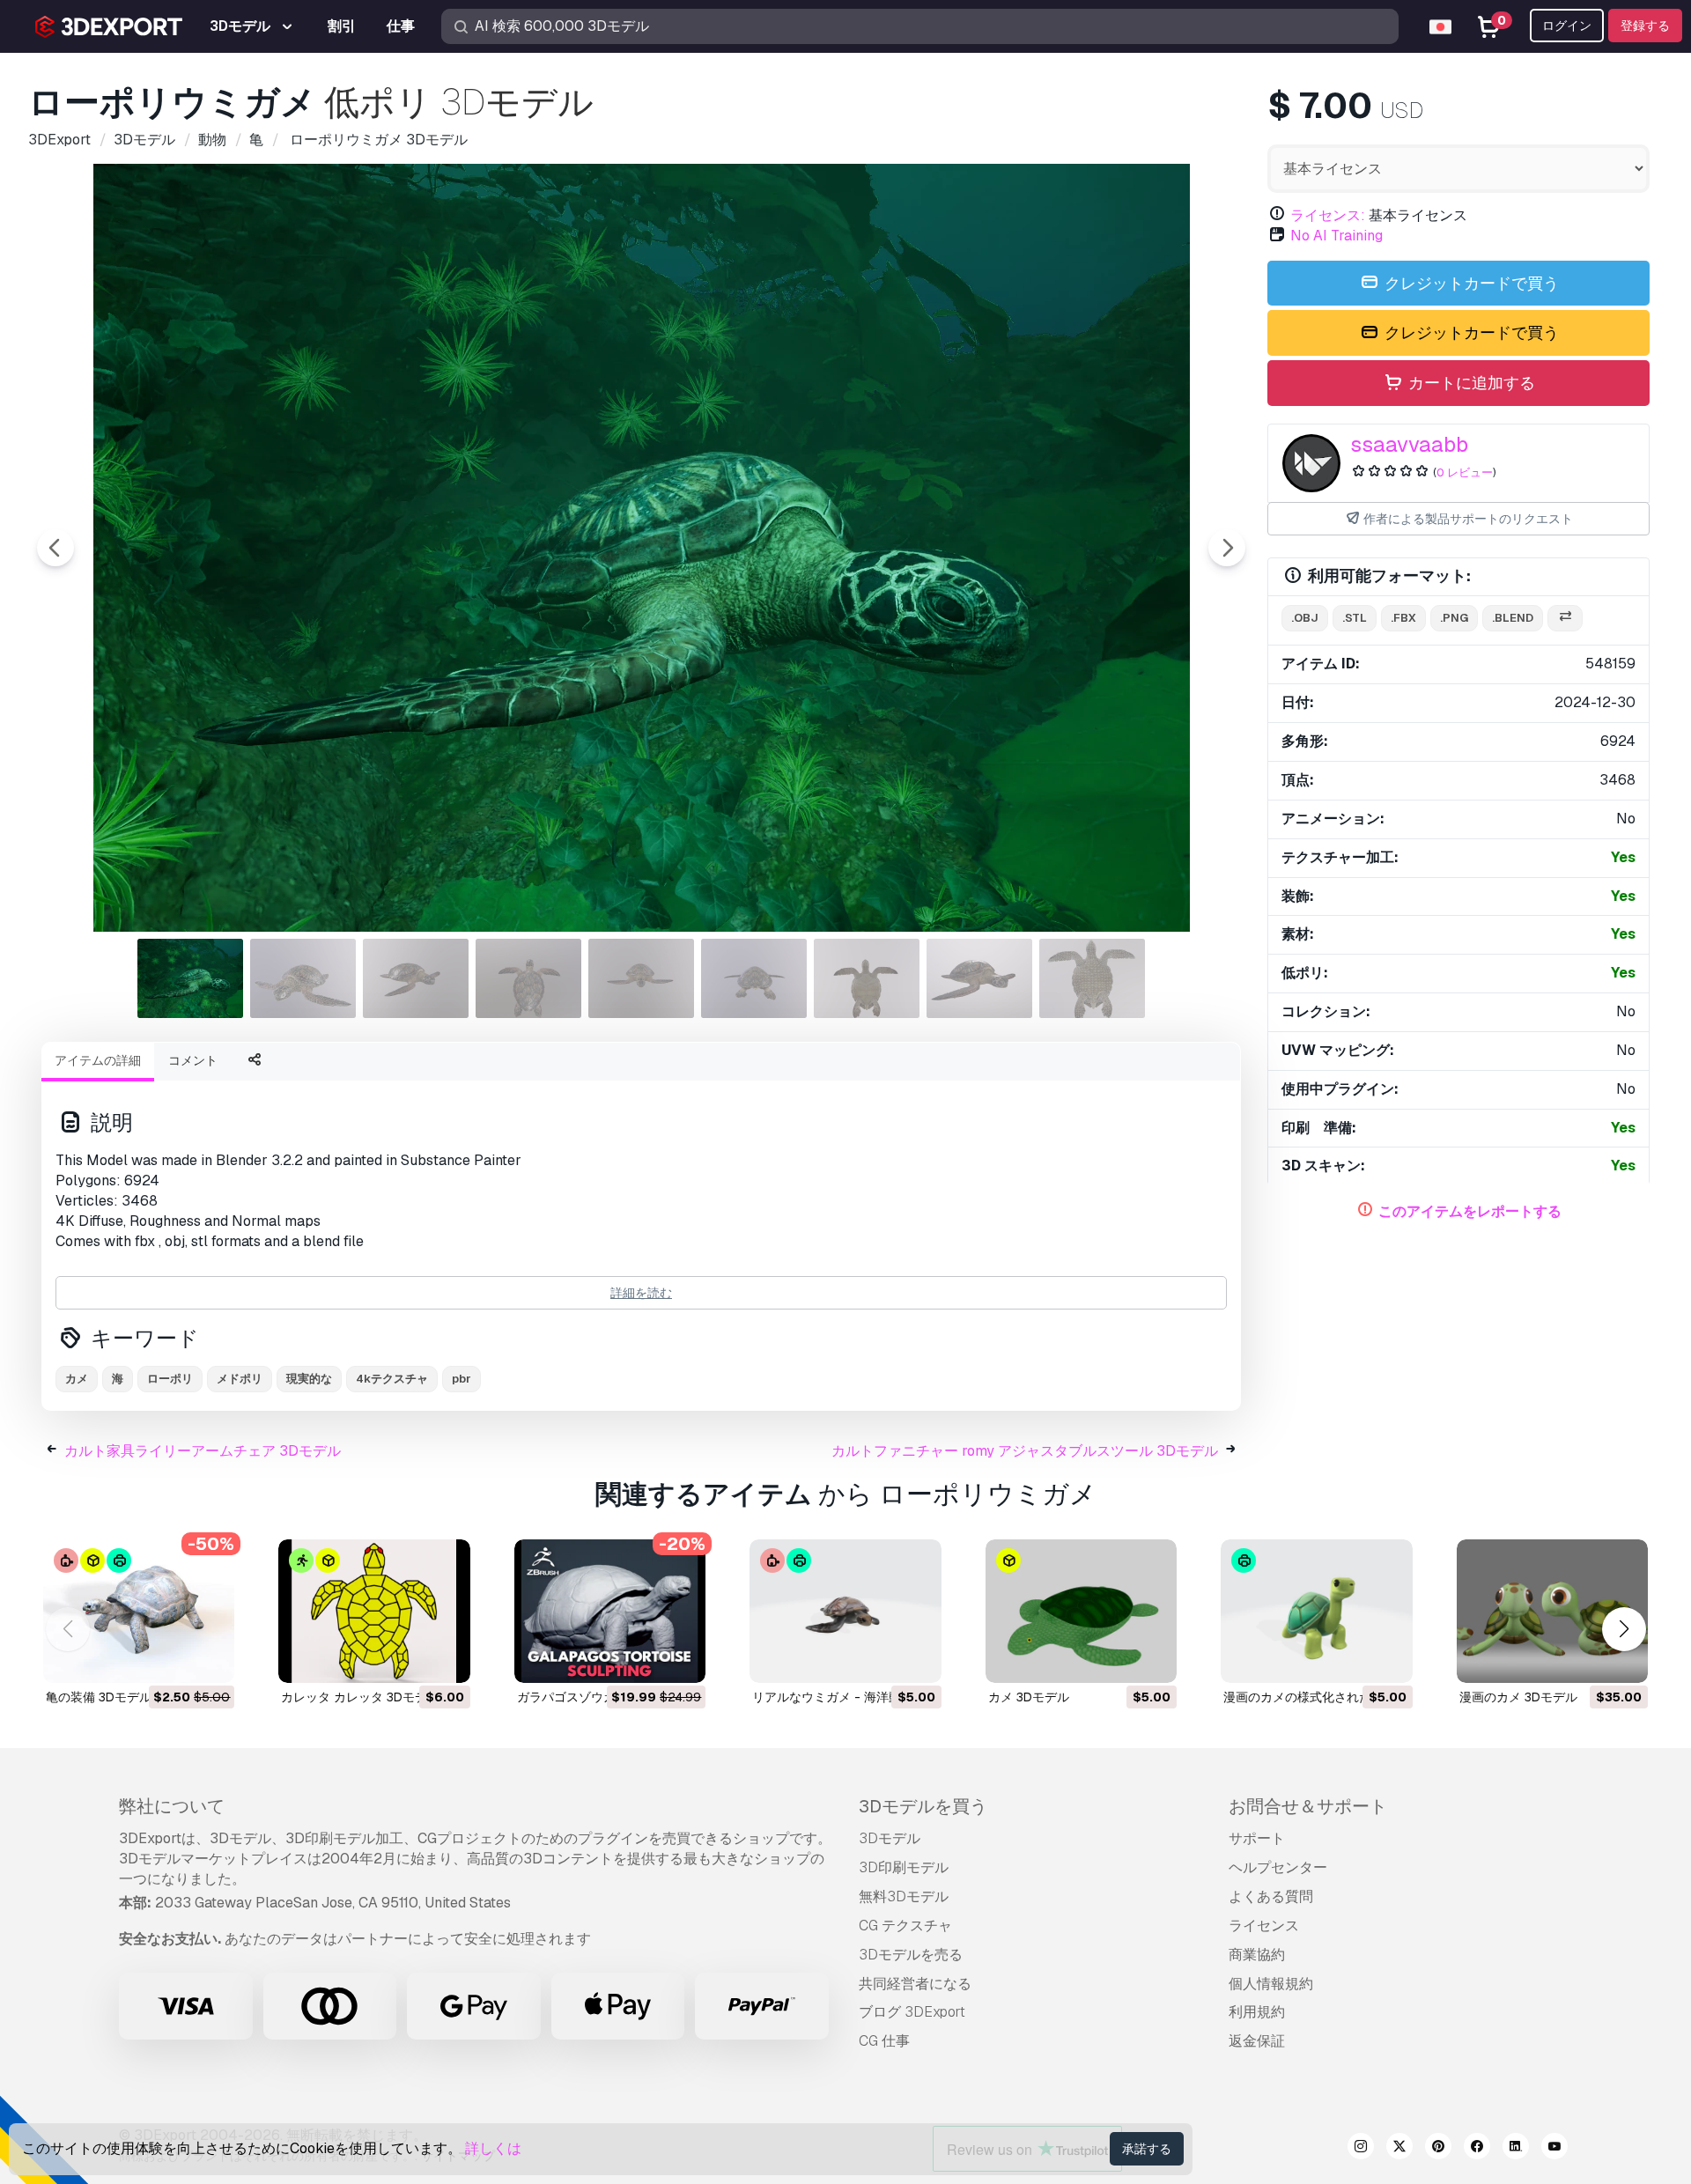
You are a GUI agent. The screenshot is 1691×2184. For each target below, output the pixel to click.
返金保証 (1257, 2041)
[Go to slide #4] (528, 978)
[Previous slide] (55, 548)
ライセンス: (1328, 215)
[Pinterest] (1438, 2149)
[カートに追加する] (173, 1658)
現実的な (309, 1379)
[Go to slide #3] (416, 978)
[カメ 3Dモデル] (1081, 1611)
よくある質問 (1271, 1896)
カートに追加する (1470, 383)
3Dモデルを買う (923, 1806)
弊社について (172, 1806)
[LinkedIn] (1516, 2149)
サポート (1257, 1838)
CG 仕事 (884, 2041)
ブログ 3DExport (912, 2012)
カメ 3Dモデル (1029, 1697)
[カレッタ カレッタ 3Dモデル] (374, 1611)
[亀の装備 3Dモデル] (139, 1611)
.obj (1305, 618)
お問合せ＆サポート (1308, 1806)
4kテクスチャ (392, 1379)
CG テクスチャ (905, 1926)
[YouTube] (1554, 2149)
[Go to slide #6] (754, 978)
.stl (1355, 618)
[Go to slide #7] (867, 978)
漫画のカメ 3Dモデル (1518, 1697)
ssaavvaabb (1409, 444)
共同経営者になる (915, 1984)
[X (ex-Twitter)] (1399, 2149)
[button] (1624, 1629)
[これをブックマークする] (209, 1658)
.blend (1513, 618)
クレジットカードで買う (1470, 283)
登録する (1645, 26)
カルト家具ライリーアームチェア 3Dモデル (203, 1451)
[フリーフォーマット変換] (1565, 619)
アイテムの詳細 (98, 1060)
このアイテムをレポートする (1470, 1211)
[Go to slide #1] (190, 978)
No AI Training (1337, 236)
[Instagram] (1361, 2149)
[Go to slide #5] (641, 978)
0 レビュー (1465, 472)
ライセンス (1264, 1926)
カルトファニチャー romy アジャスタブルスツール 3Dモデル (1025, 1451)
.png (1454, 618)
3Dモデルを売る (911, 1955)
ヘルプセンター (1278, 1867)
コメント (193, 1060)
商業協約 (1257, 1955)
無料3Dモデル (904, 1896)
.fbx (1403, 618)
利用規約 (1257, 2012)
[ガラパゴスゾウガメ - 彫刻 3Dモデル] (610, 1611)
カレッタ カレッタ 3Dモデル (360, 1697)
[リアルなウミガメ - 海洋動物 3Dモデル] (845, 1611)
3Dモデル (890, 1838)
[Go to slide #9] (1092, 978)
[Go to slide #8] (979, 978)
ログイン (1567, 26)
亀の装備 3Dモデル (99, 1697)
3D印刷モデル (904, 1867)
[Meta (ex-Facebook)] (1477, 2149)
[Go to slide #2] (303, 978)
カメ (77, 1379)
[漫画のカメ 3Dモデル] (1552, 1611)
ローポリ (170, 1379)
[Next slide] (1227, 548)
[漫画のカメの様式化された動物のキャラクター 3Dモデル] (1316, 1611)
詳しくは (493, 2148)
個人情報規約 (1271, 1984)
